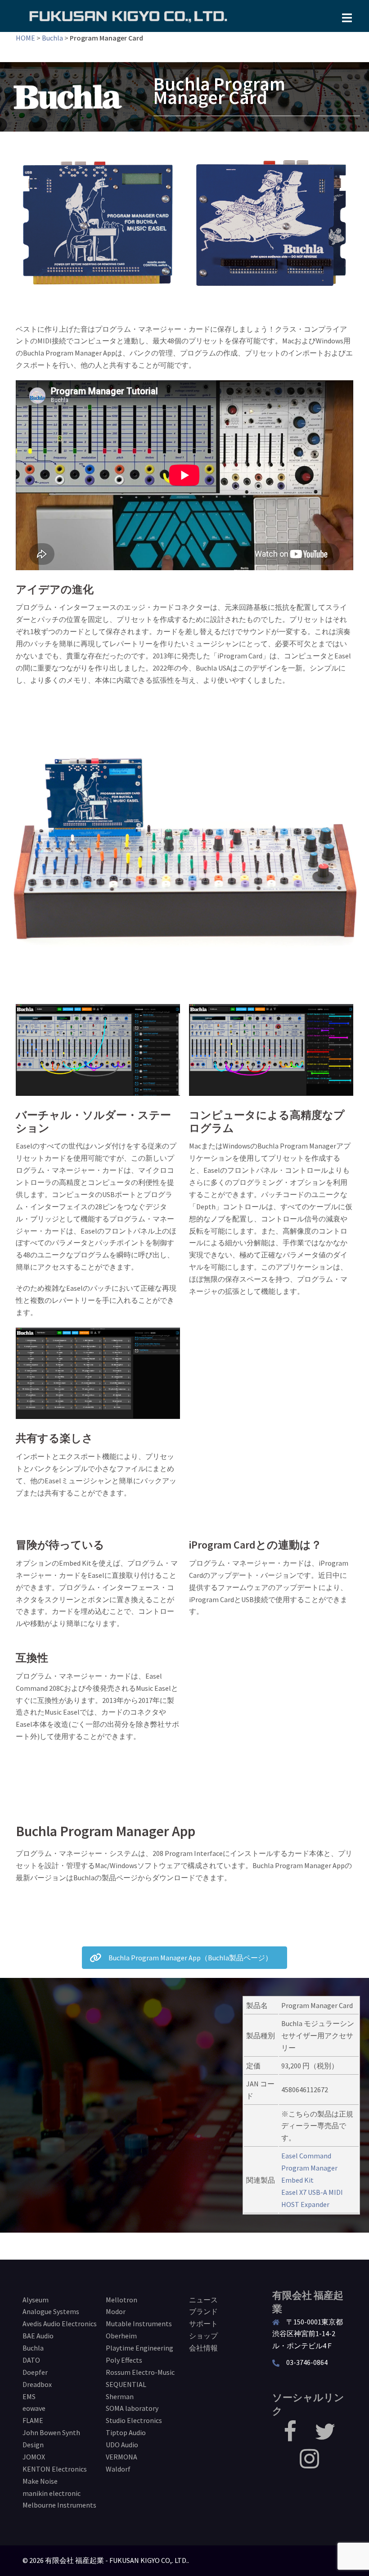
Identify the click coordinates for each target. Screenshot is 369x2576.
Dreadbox (37, 2384)
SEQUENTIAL (126, 2384)
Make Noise (40, 2481)
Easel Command (306, 2156)
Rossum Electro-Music (140, 2372)
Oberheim (121, 2336)
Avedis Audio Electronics (60, 2324)
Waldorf (118, 2469)
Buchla (52, 38)
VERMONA (121, 2457)
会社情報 (203, 2348)
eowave (34, 2408)
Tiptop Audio (126, 2432)
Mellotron (121, 2300)
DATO (31, 2360)
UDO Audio (122, 2445)
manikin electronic (52, 2493)
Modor (116, 2311)
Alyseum (36, 2300)
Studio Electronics (134, 2420)
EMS (29, 2396)
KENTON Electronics (55, 2469)
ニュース (203, 2300)
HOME (25, 38)
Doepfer (35, 2372)
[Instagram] (309, 2464)
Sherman (120, 2396)
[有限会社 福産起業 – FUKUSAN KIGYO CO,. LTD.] (128, 15)
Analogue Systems (51, 2311)
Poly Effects (124, 2360)
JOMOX (34, 2457)
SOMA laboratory (132, 2408)
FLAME (33, 2420)
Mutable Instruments (139, 2324)
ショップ (203, 2336)
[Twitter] (325, 2437)
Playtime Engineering (139, 2348)
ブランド (203, 2311)
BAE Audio (38, 2336)
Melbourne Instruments (59, 2505)
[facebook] (290, 2437)
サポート (203, 2324)
